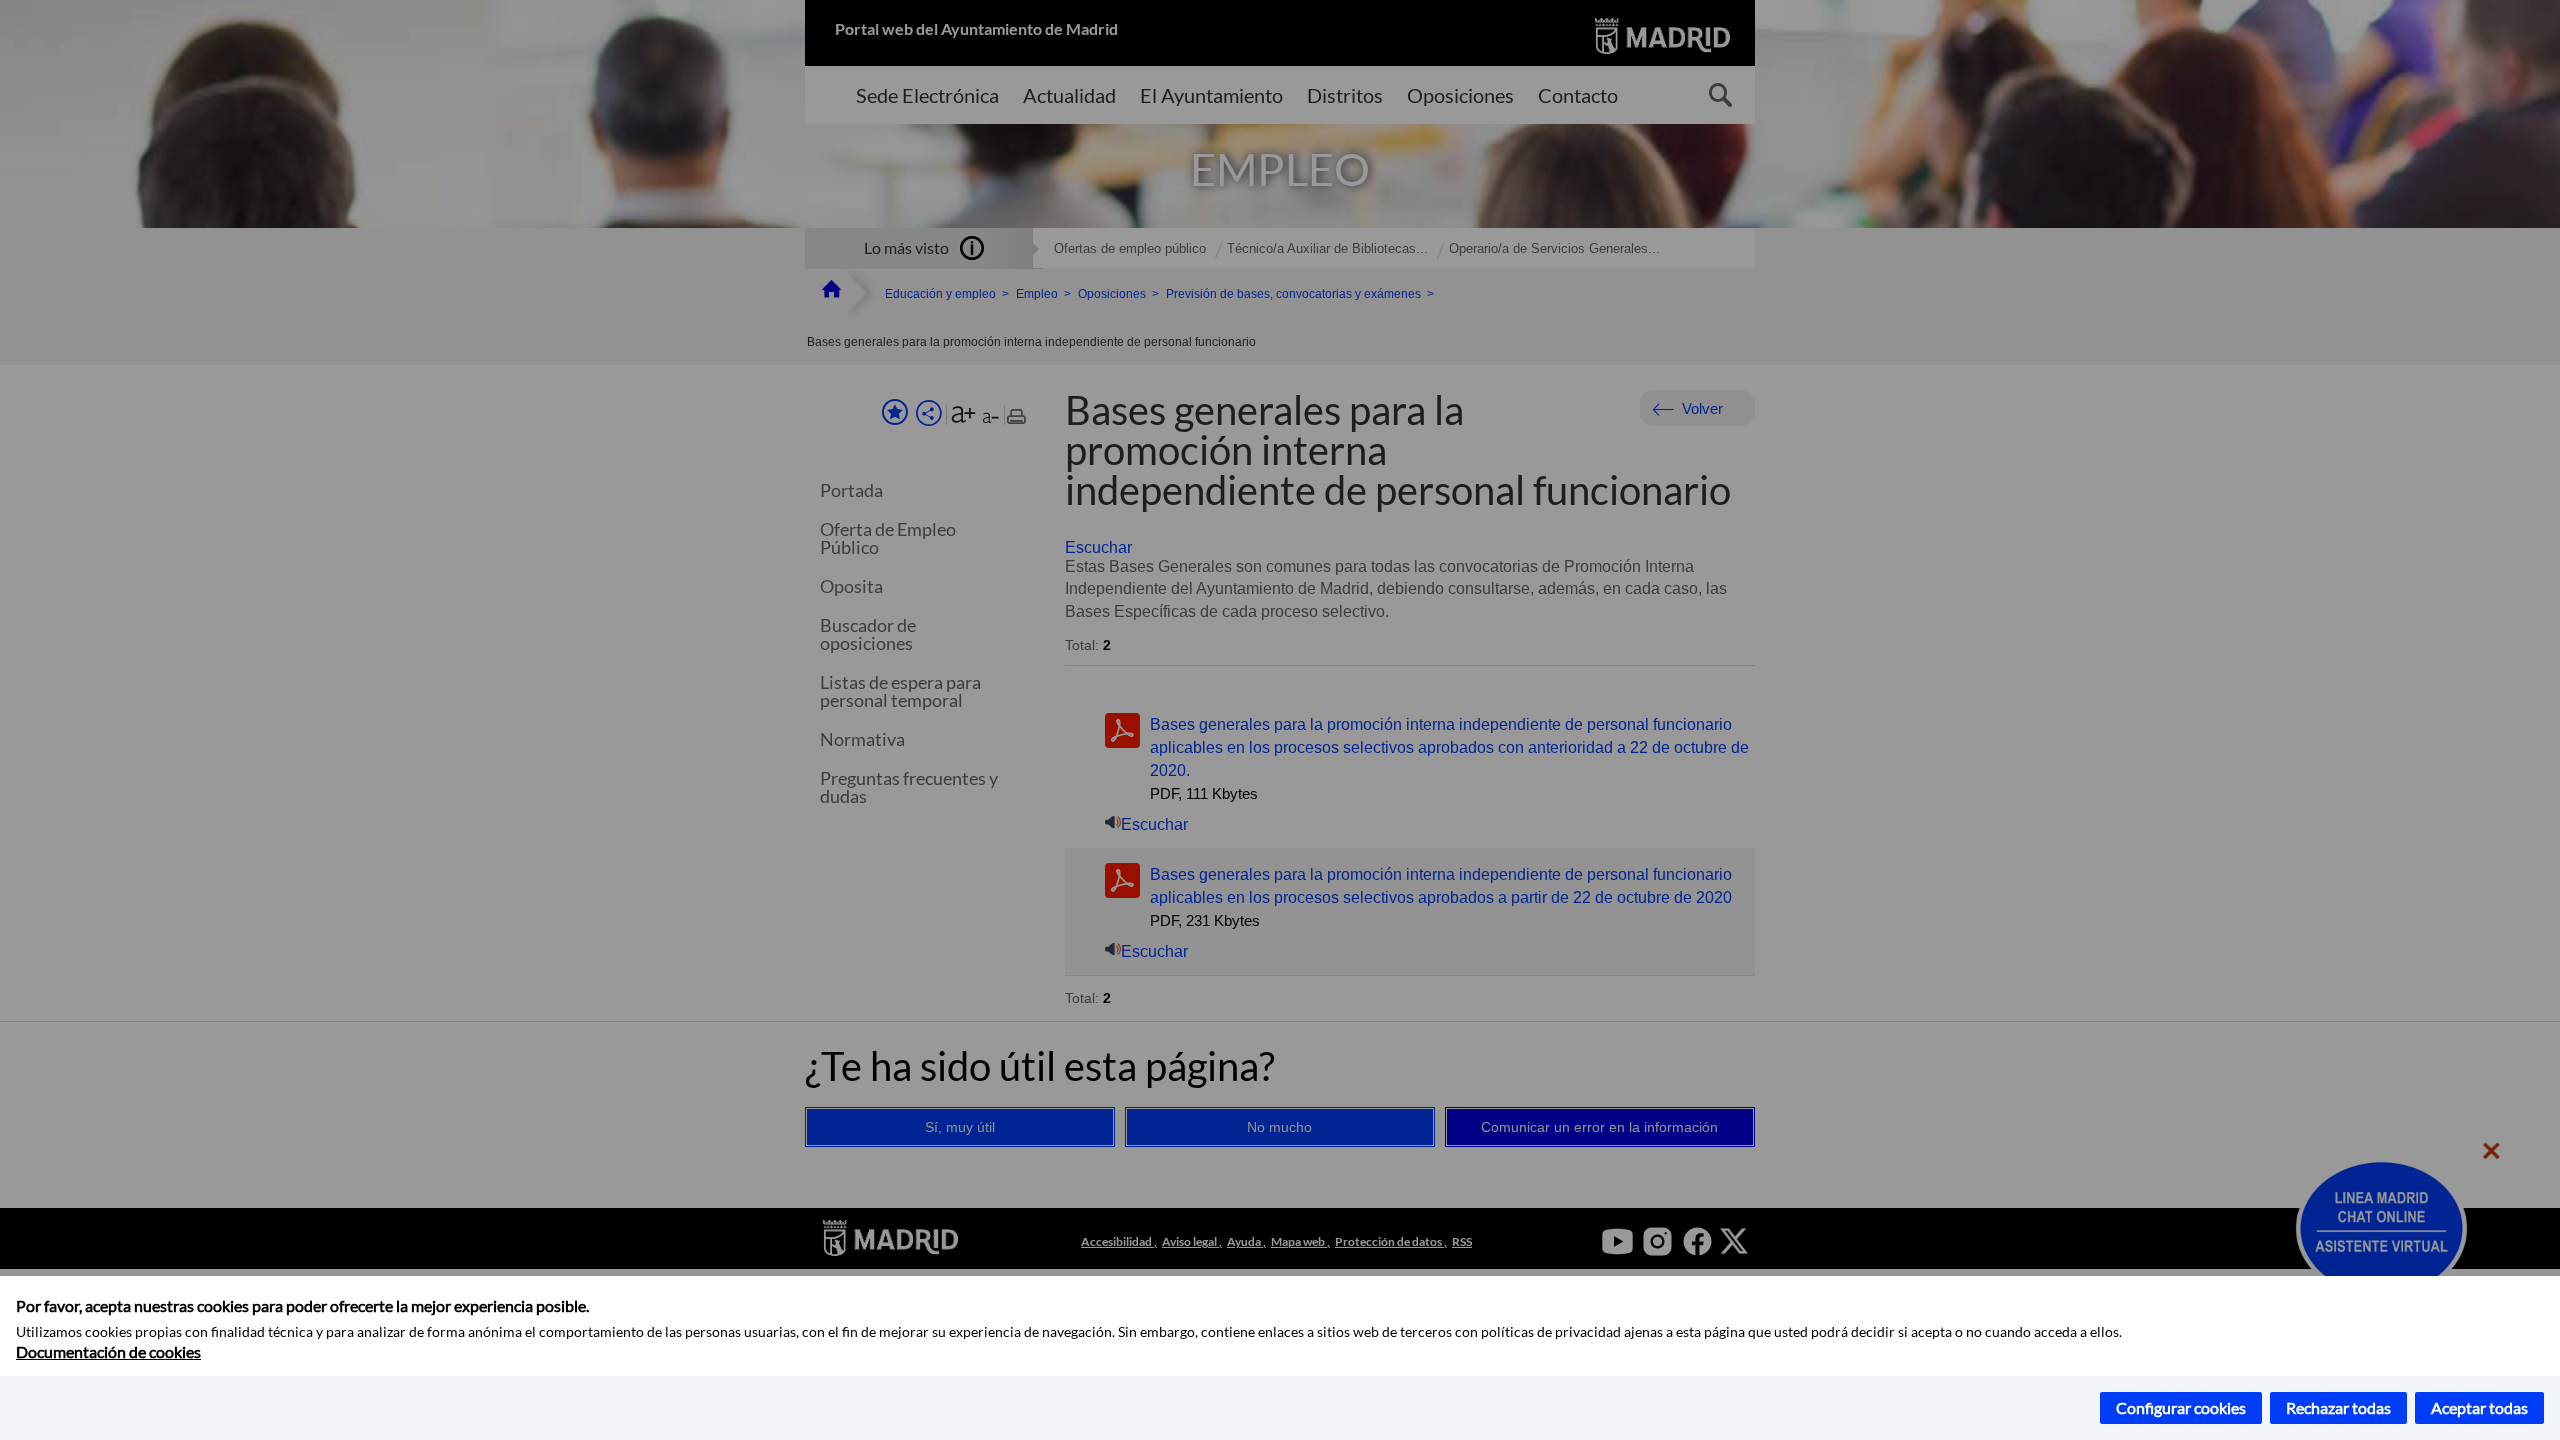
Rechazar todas (2338, 1407)
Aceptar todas (2479, 1407)
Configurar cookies (2181, 1407)
